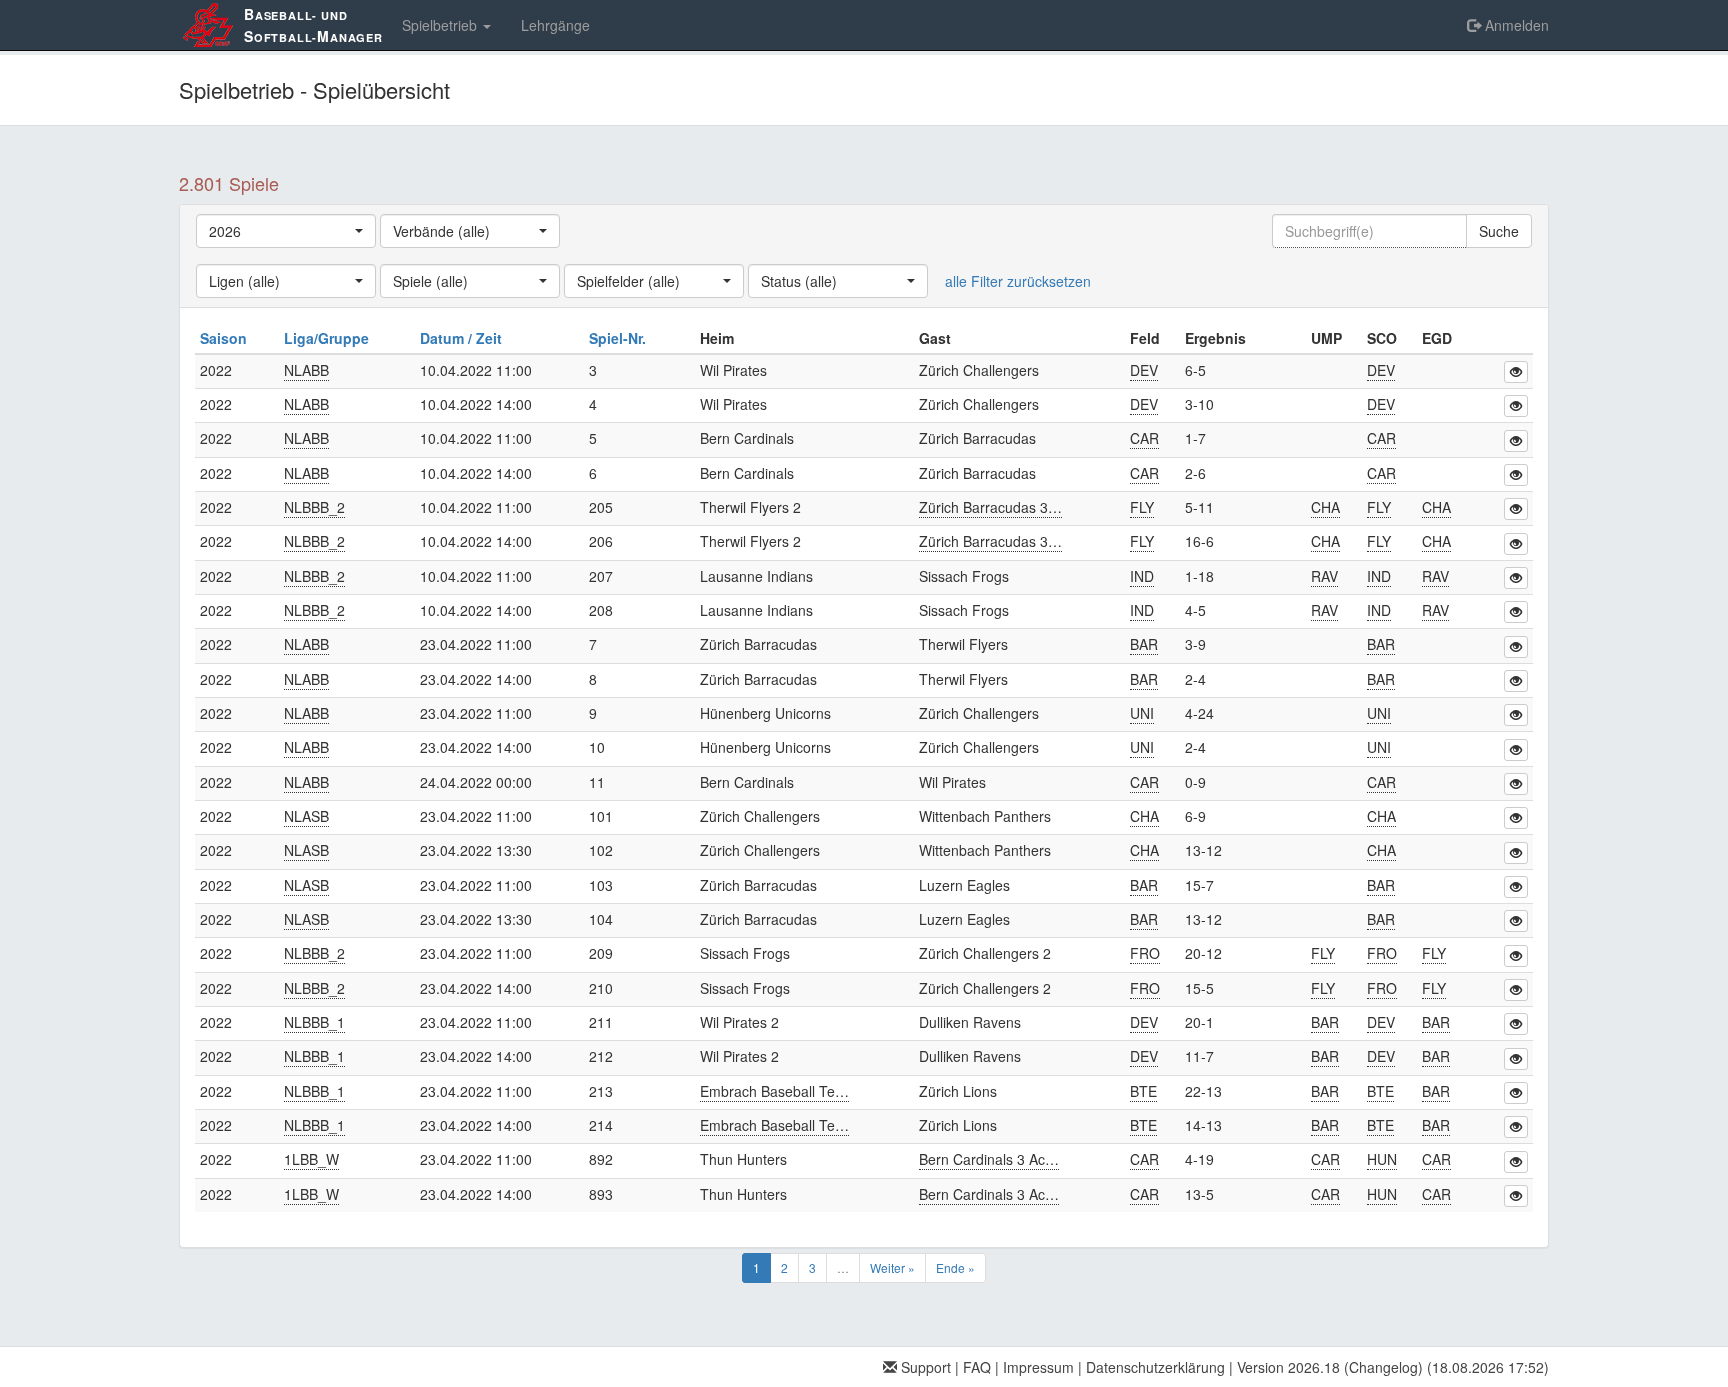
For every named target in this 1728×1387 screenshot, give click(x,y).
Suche (1499, 231)
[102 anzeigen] (1516, 853)
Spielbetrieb (441, 25)
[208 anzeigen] (1516, 612)
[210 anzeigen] (1516, 990)
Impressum (1038, 1367)
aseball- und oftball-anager (313, 25)
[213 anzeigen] (1516, 1093)
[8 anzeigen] (1516, 681)
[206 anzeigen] (1516, 544)
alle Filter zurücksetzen (1018, 281)
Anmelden (1515, 25)
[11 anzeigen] (1516, 784)
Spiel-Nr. (619, 338)
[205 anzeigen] (1516, 509)
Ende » (955, 1267)
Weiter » (892, 1267)
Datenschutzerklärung (1155, 1367)
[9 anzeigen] (1516, 715)
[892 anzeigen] (1516, 1162)
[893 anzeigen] (1516, 1196)
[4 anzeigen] (1516, 406)
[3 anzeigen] (1516, 372)
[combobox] (286, 231)
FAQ (977, 1367)
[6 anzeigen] (1516, 475)
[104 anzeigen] (1516, 921)
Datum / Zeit (463, 338)
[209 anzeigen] (1516, 956)
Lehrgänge (555, 25)
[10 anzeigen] (1516, 750)
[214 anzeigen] (1516, 1127)
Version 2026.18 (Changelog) (1330, 1367)
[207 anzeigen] (1516, 578)
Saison (225, 338)
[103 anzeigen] (1516, 887)
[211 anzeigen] (1516, 1024)
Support (924, 1367)
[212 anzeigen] (1516, 1059)
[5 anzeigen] (1516, 441)
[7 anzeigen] (1516, 647)
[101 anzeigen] (1516, 818)
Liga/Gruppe (328, 338)
